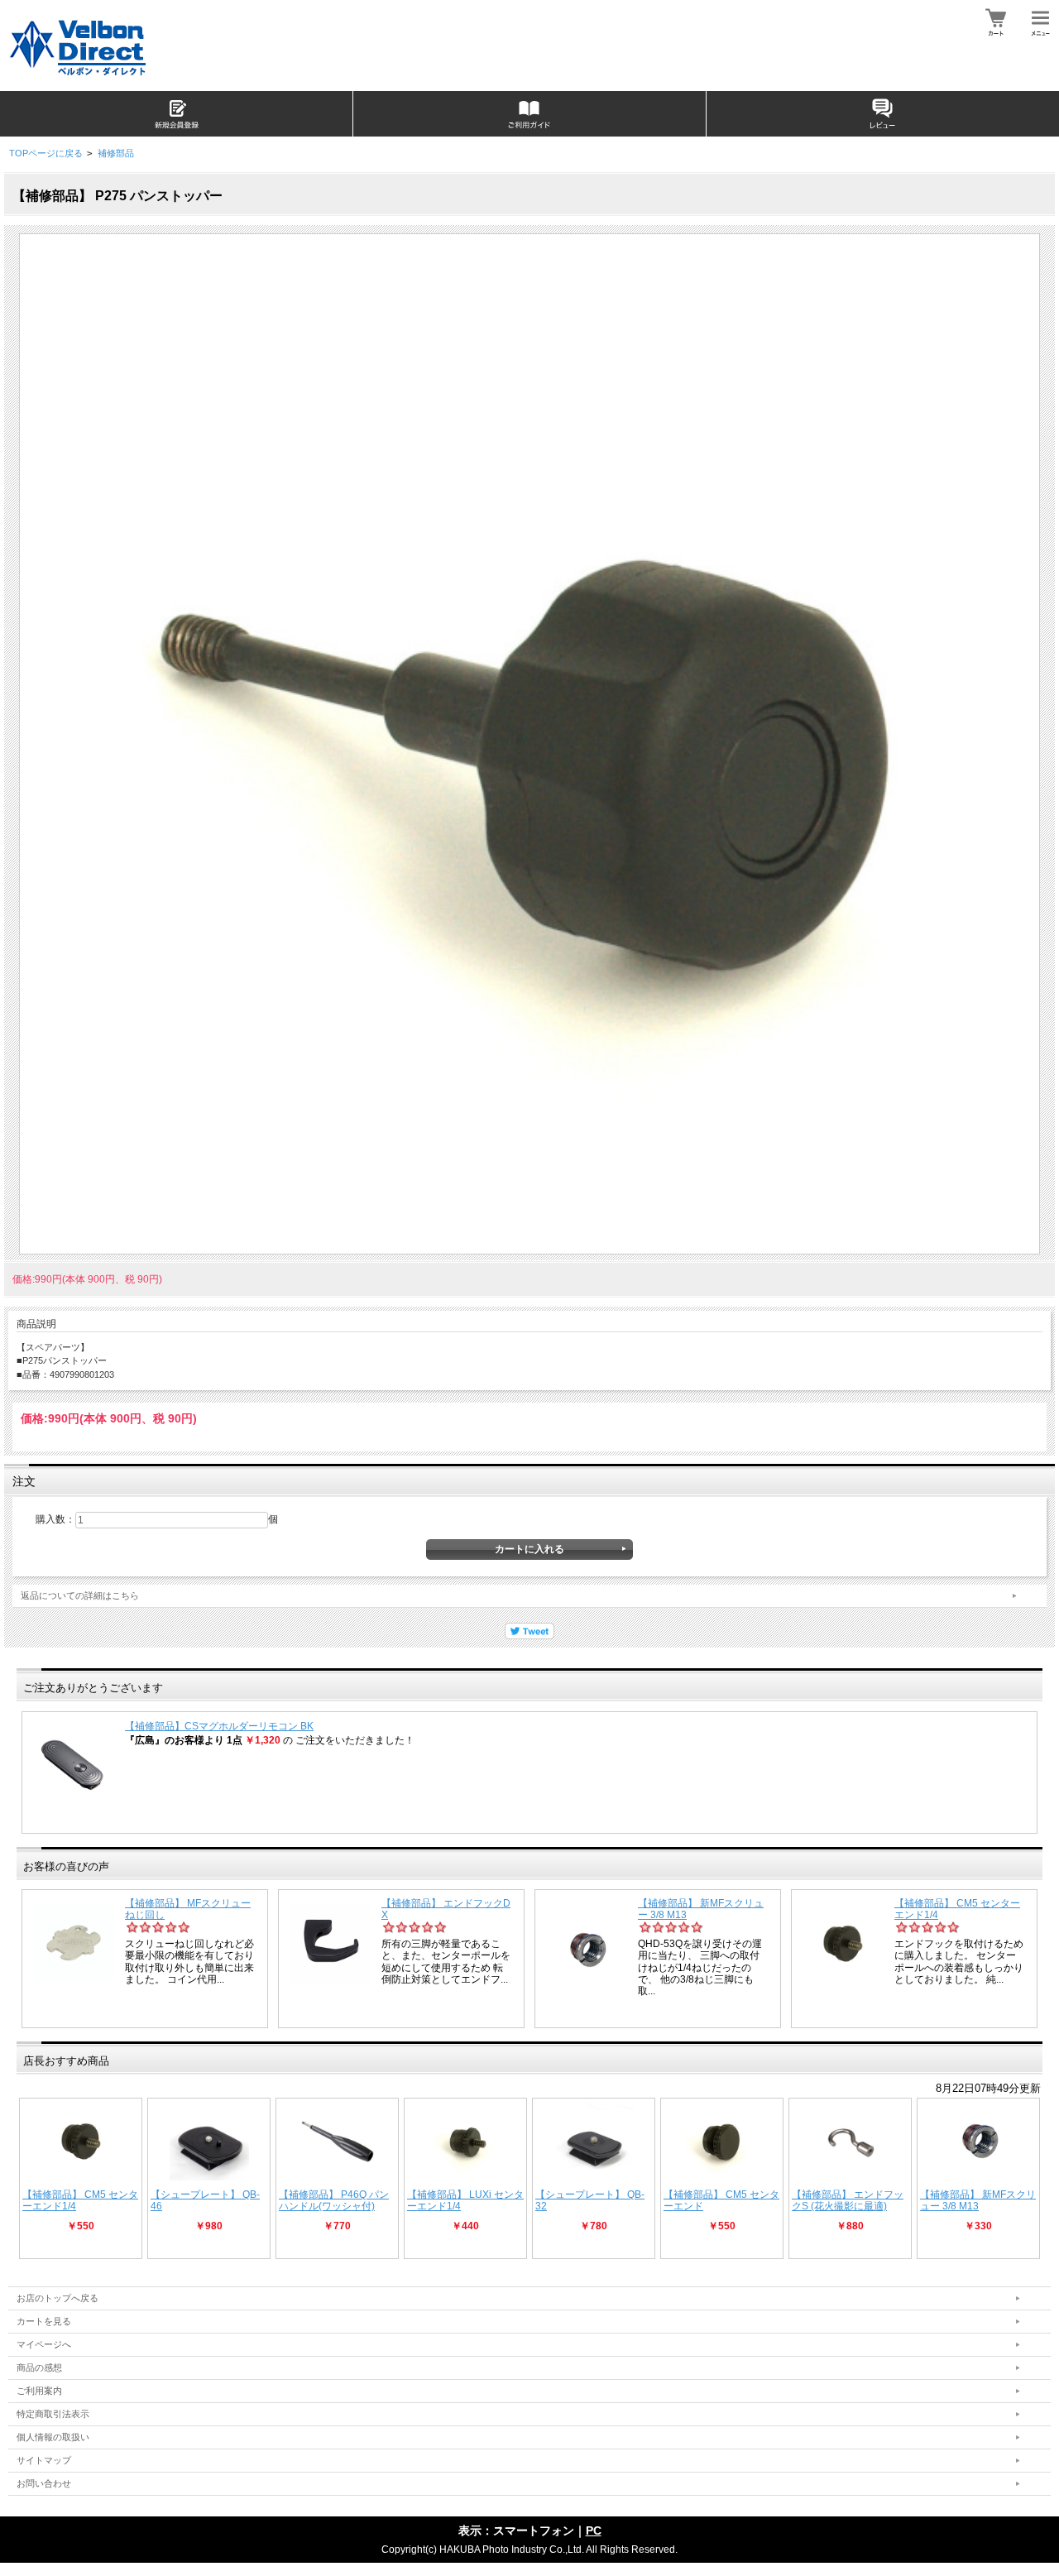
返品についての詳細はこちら (80, 1595)
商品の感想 (39, 2367)
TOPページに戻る (46, 153)
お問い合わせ (44, 2483)
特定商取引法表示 (53, 2414)
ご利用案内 (39, 2391)
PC (594, 2530)
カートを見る (44, 2321)
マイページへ (44, 2344)
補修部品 (116, 153)
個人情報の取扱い (53, 2437)
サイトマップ (44, 2460)
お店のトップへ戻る (58, 2298)
